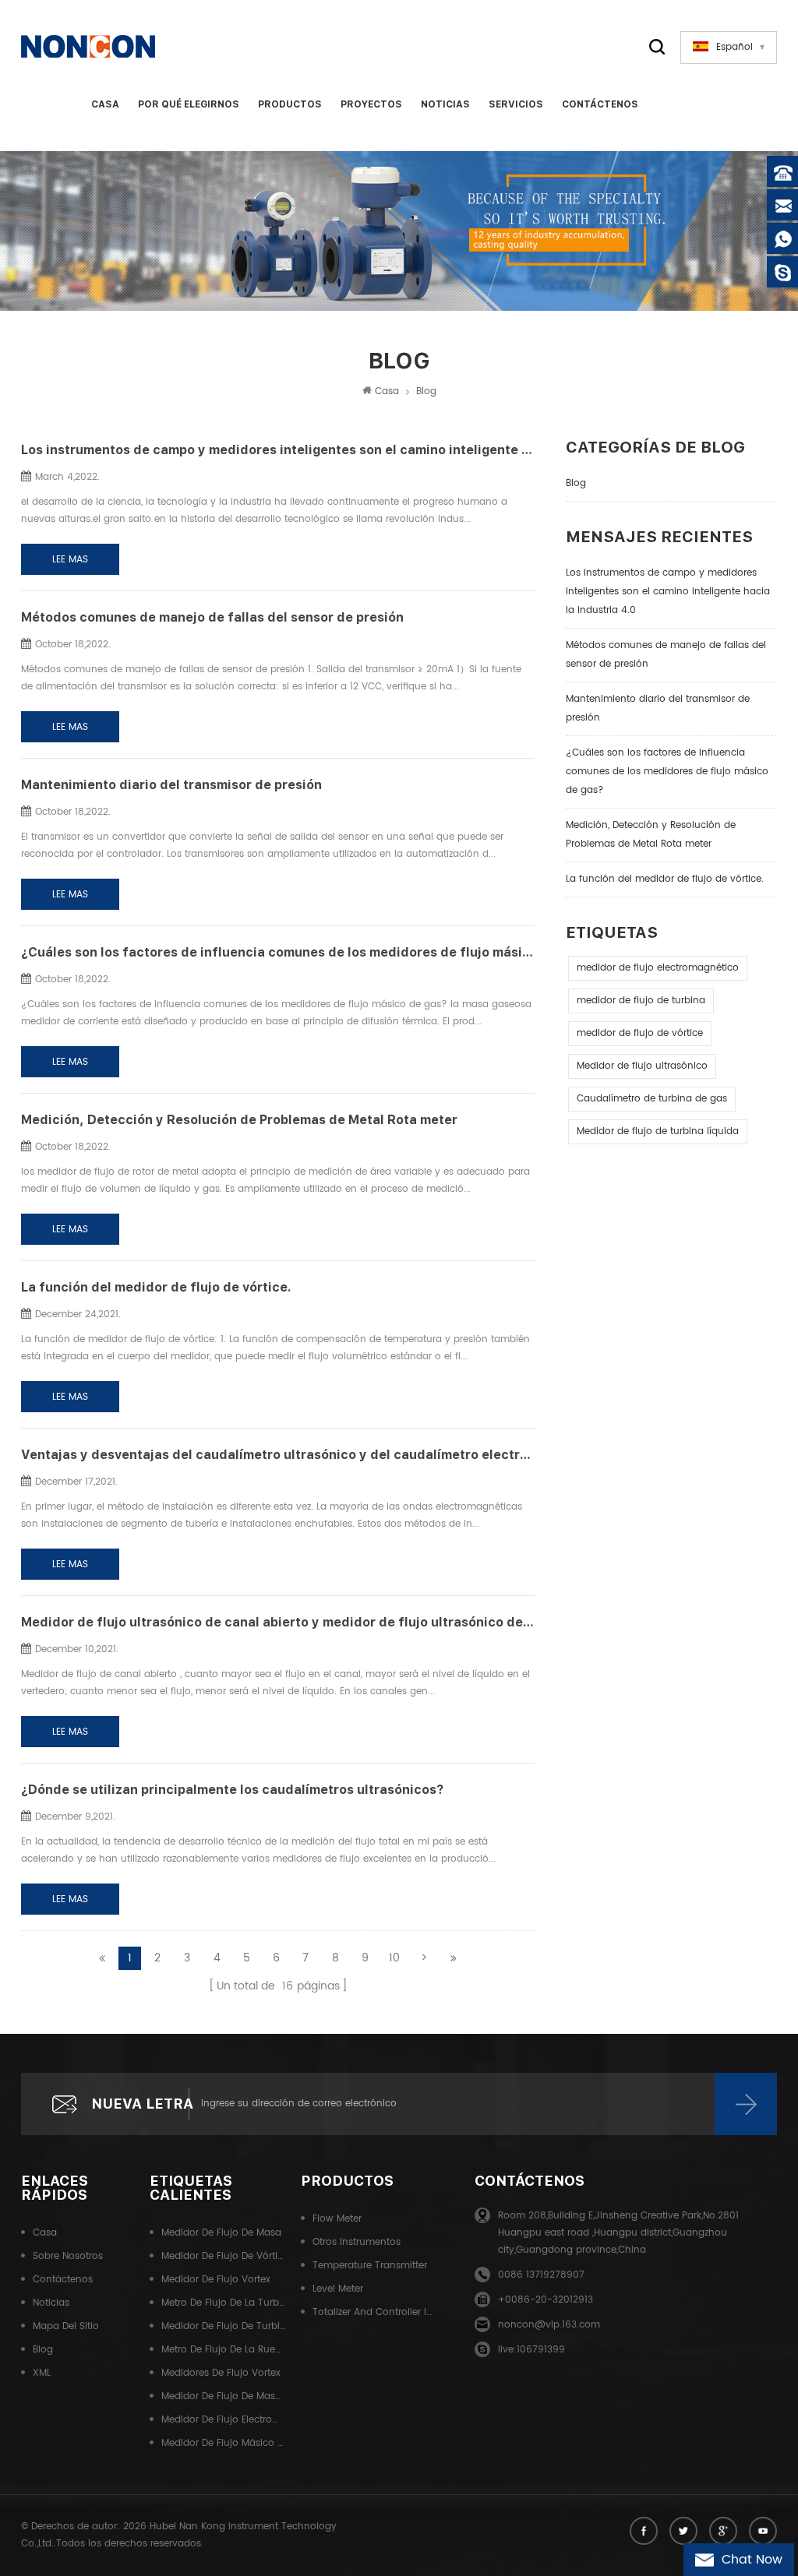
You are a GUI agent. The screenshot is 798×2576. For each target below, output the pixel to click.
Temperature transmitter (370, 2266)
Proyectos (371, 104)
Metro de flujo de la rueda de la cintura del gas (224, 2350)
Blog (576, 483)
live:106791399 (531, 2350)
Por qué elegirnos (189, 104)
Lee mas (70, 560)
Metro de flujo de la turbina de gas (224, 2303)
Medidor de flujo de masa (221, 2233)
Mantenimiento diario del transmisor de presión (658, 708)
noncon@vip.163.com (549, 2325)
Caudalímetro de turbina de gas (652, 1099)
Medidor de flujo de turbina (224, 2326)
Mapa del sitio (66, 2326)
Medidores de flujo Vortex (221, 2373)
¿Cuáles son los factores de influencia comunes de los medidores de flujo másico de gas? (667, 772)
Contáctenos (600, 104)
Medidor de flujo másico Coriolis (224, 2443)
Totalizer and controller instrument (375, 2312)
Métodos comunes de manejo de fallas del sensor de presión (666, 655)
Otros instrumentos (357, 2242)
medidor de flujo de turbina (641, 1001)
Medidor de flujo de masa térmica (224, 2396)
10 (394, 1958)
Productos (290, 104)
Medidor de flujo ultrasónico (642, 1066)
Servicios (516, 104)
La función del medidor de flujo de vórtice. (665, 879)
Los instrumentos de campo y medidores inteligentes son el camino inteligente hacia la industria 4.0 (668, 592)
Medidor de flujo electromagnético (224, 2420)
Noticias (445, 104)
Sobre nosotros (68, 2256)
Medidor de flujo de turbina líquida (658, 1131)
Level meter (338, 2289)
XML (42, 2373)
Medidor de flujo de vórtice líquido (224, 2256)
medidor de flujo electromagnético (658, 968)
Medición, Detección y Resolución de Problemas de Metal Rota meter (651, 835)
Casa (105, 104)
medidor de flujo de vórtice (640, 1033)
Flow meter (337, 2219)
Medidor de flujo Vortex (216, 2280)
